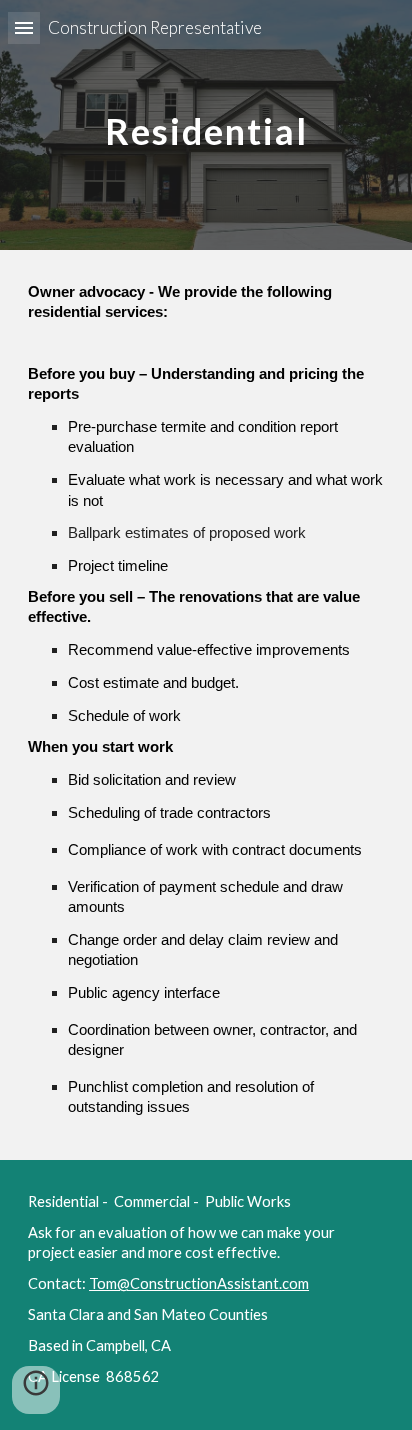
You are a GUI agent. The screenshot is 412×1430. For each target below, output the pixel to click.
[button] (24, 27)
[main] (206, 124)
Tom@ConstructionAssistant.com (199, 1283)
